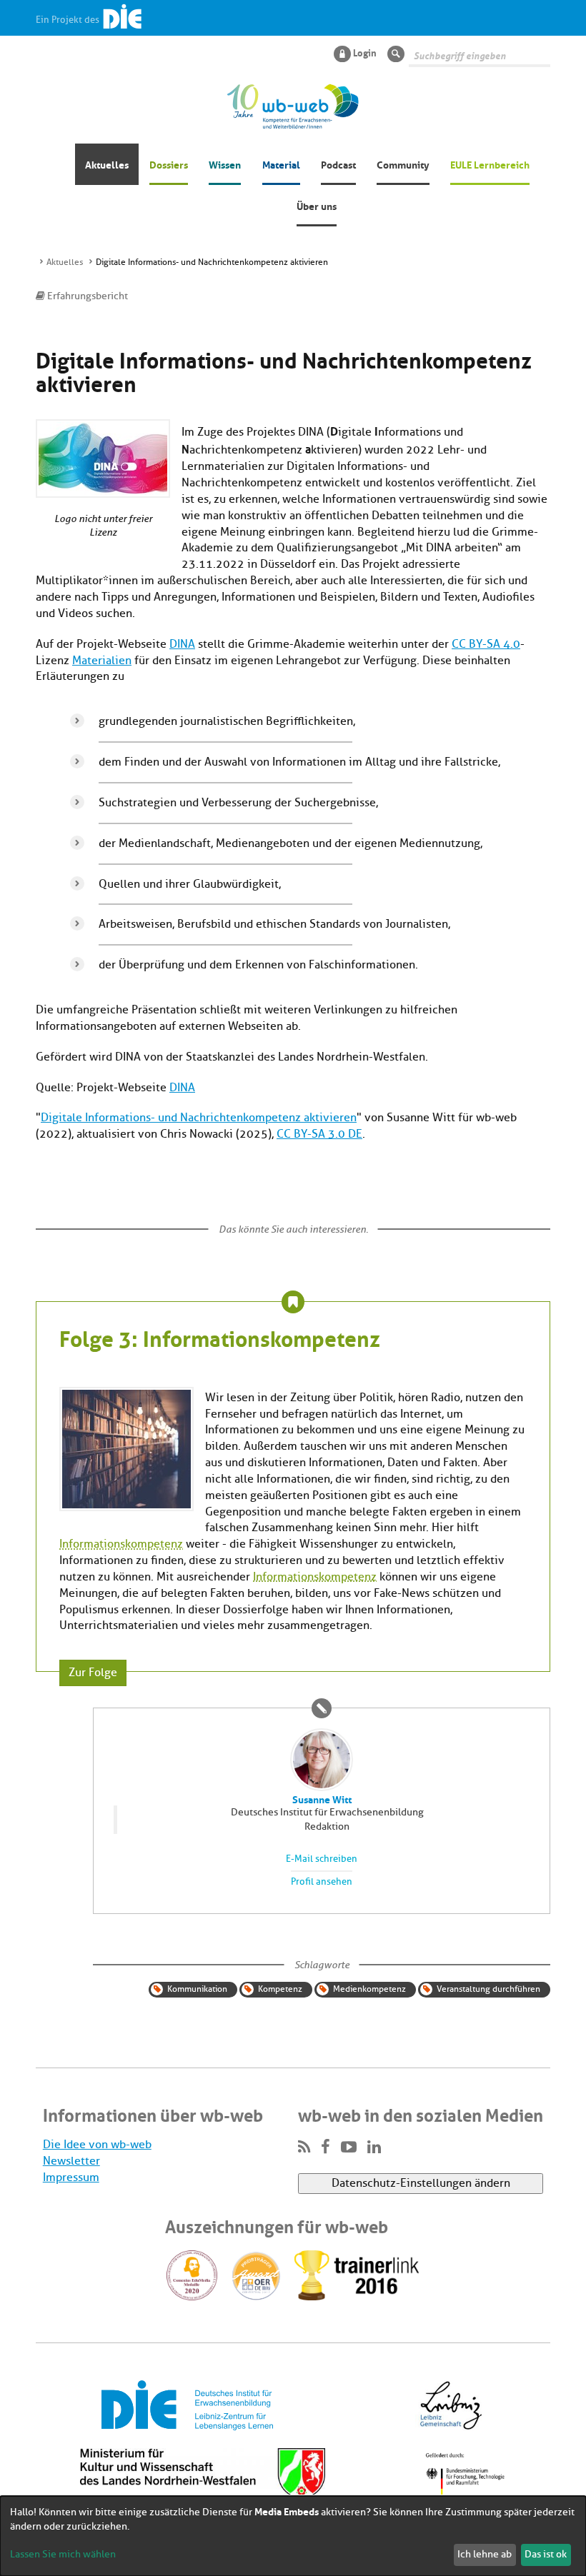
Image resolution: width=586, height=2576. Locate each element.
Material (281, 164)
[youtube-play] (349, 2147)
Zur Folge (93, 1673)
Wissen (225, 164)
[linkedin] (374, 2147)
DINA (182, 644)
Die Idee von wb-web (97, 2145)
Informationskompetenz (121, 1544)
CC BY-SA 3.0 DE (319, 1134)
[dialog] (293, 2536)
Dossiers (169, 164)
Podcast (338, 164)
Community (403, 164)
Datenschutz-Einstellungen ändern (421, 2183)
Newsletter (71, 2161)
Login (365, 52)
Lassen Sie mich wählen (63, 2554)
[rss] (304, 2147)
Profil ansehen (322, 1882)
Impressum (71, 2177)
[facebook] (326, 2147)
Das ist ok (546, 2554)
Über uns (317, 205)
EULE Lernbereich (490, 164)
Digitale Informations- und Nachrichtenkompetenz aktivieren (199, 1118)
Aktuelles (107, 164)
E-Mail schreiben (322, 1859)
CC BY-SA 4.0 (486, 644)
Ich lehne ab (485, 2554)
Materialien (102, 661)
